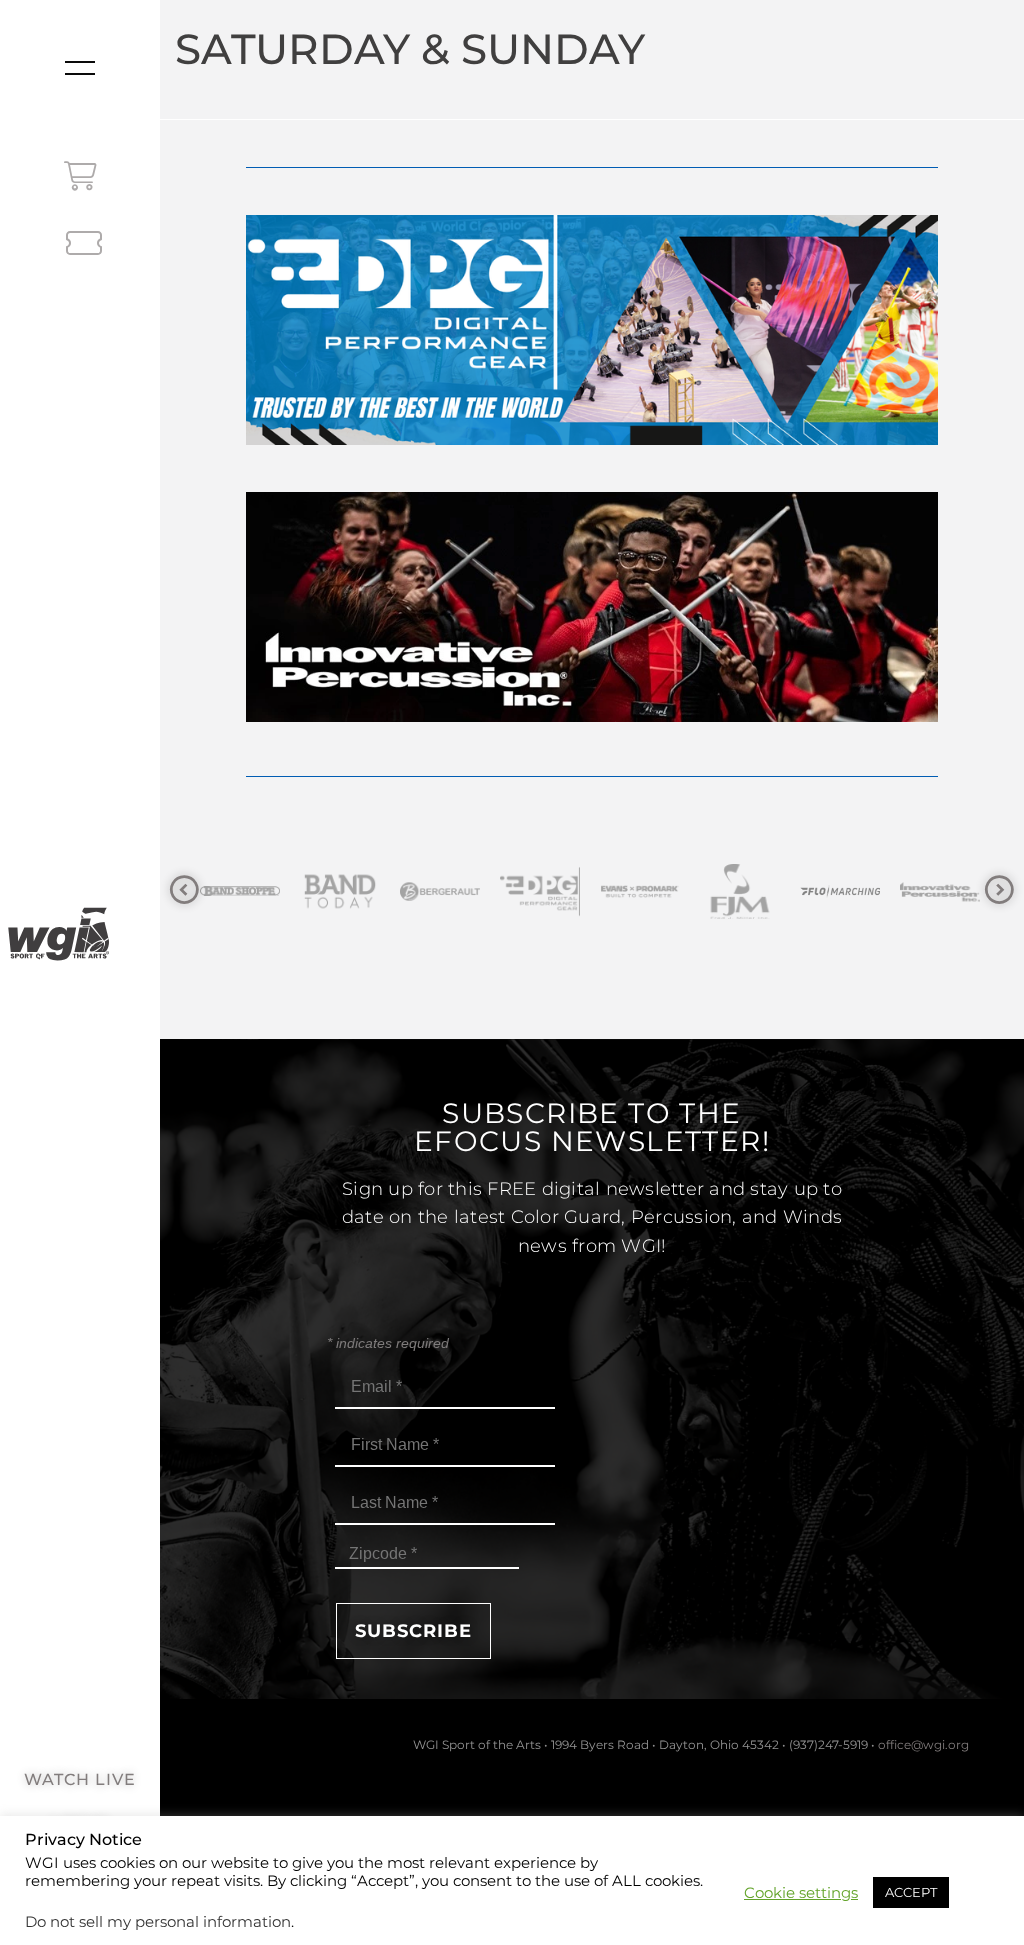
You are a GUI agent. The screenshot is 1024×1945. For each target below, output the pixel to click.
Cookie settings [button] (801, 1893)
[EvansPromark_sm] (545, 891)
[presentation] (184, 890)
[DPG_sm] (445, 891)
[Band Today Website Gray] (245, 891)
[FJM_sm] (645, 891)
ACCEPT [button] (911, 1892)
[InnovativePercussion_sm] (845, 891)
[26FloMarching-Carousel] (745, 891)
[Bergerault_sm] (345, 891)
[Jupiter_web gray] (945, 891)
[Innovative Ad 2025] (591, 716)
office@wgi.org (923, 1744)
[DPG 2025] (591, 439)
